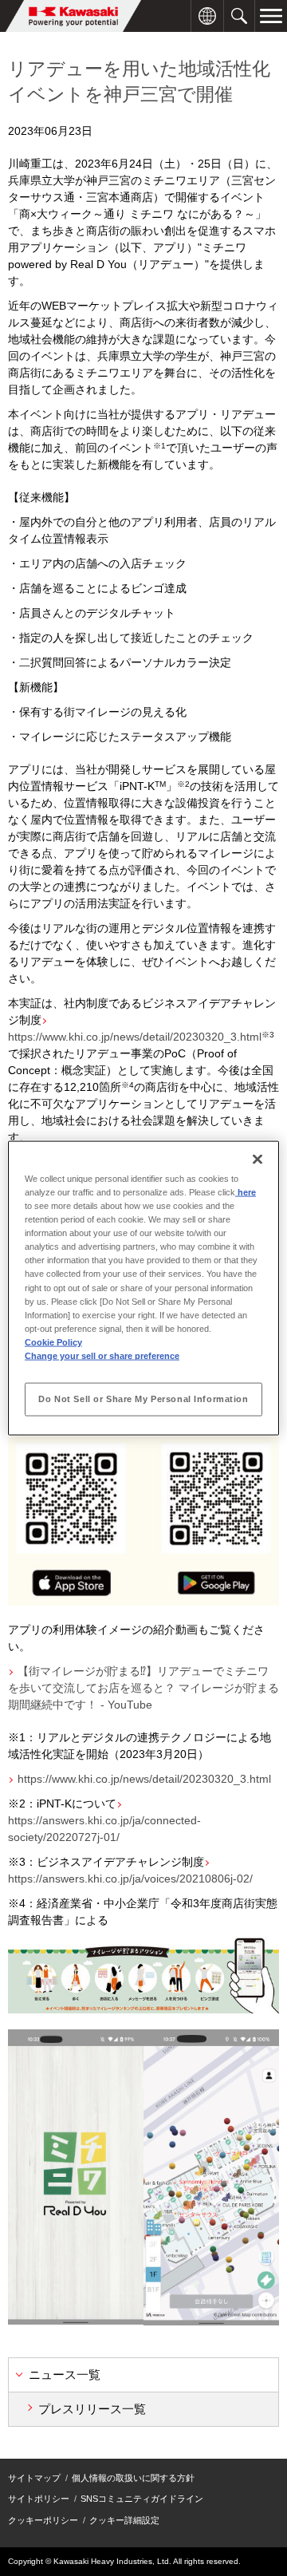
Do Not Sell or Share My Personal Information (143, 1398)
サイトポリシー (39, 2499)
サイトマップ (34, 2478)
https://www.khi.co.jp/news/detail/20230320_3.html (144, 1779)
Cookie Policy (53, 1341)
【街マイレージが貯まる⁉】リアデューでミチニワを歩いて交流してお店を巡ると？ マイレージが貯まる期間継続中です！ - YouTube (143, 1688)
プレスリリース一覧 (92, 2409)
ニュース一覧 (65, 2375)
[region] (143, 1288)
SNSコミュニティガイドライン (142, 2499)
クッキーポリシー (43, 2520)
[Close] (258, 1160)
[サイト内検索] (239, 8)
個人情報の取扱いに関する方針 (133, 2478)
